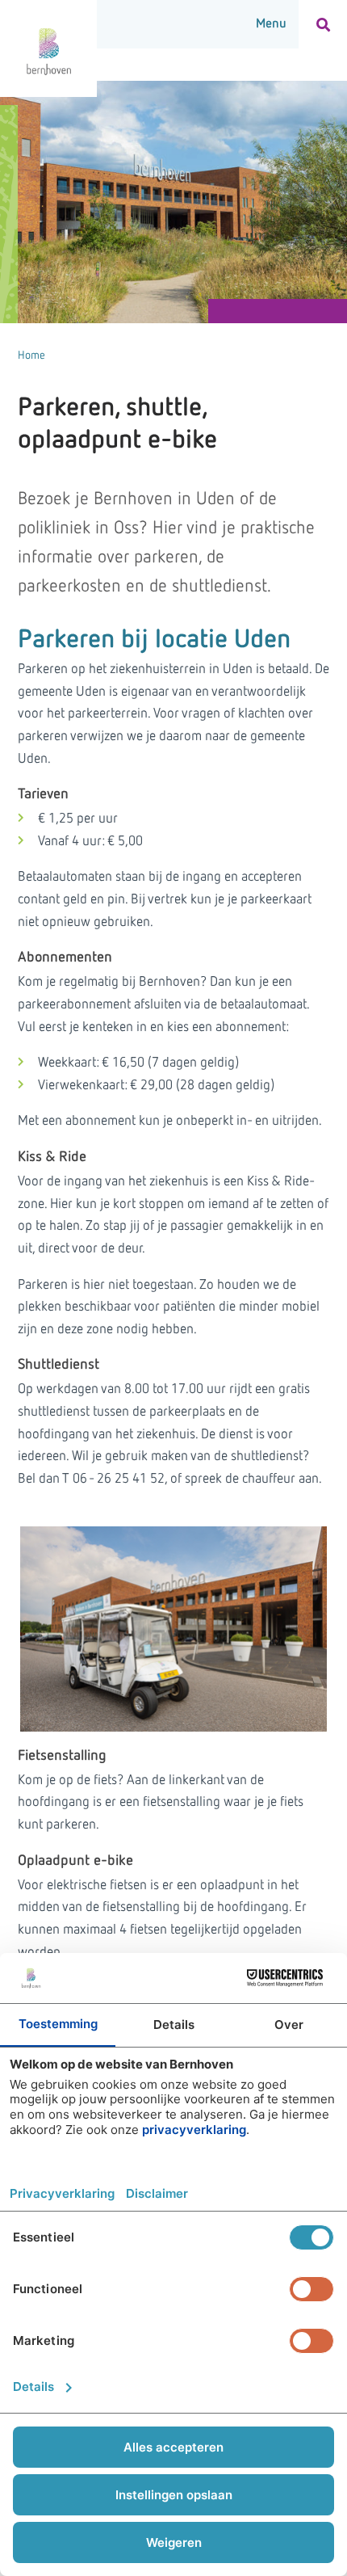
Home (31, 356)
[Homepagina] (48, 48)
